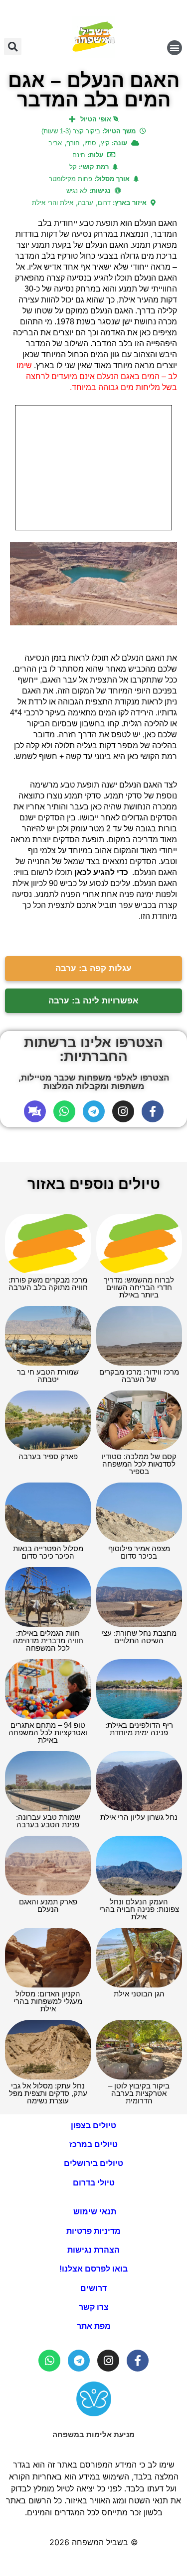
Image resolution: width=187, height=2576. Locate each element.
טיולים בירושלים (93, 2163)
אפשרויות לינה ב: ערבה (93, 1001)
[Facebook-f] (153, 1111)
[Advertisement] (93, 468)
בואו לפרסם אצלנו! (93, 2269)
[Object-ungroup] (35, 1111)
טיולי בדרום (94, 2183)
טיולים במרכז (93, 2144)
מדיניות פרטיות (93, 2231)
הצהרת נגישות (93, 2250)
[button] (175, 48)
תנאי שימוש (94, 2212)
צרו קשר (94, 2307)
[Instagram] (123, 1111)
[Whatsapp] (64, 1111)
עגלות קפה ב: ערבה (93, 968)
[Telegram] (94, 1111)
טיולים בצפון (93, 2126)
